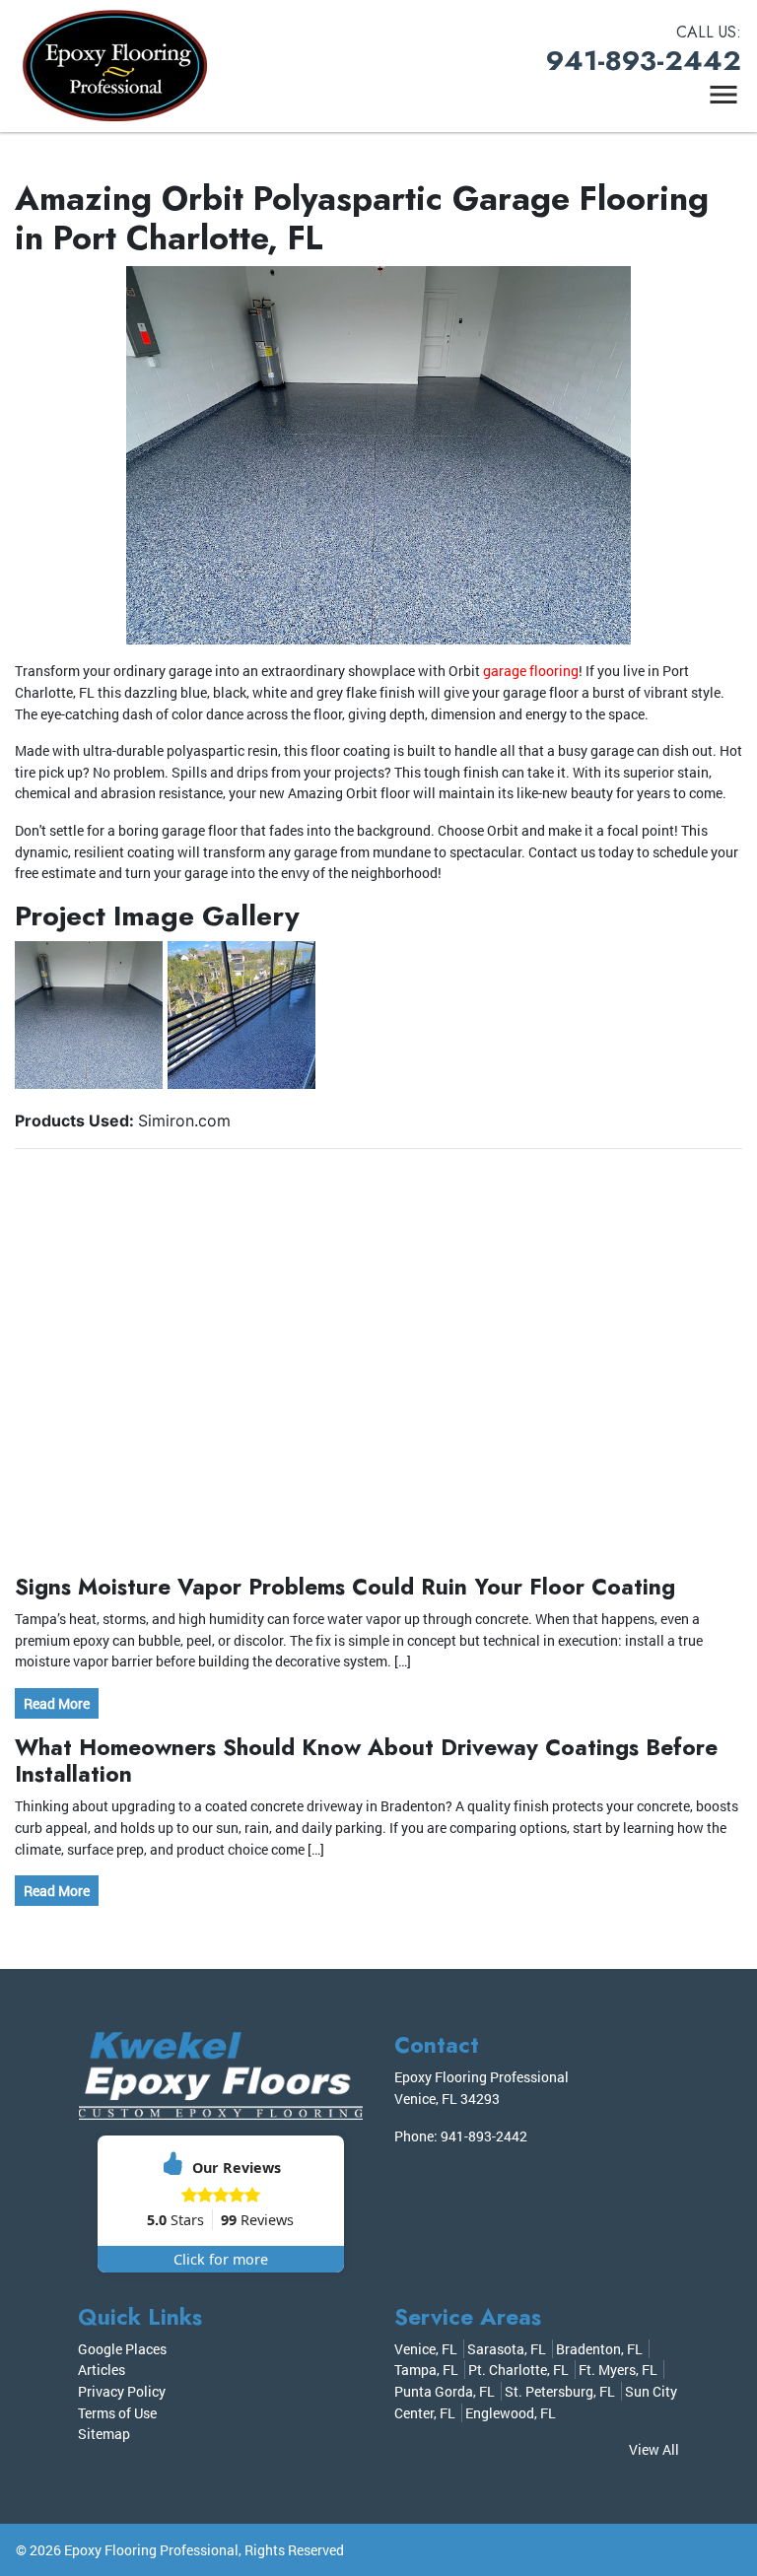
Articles (102, 2370)
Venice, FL (426, 2349)
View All (654, 2449)
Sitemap (104, 2434)
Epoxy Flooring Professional (151, 2550)
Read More (57, 1703)
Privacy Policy (122, 2391)
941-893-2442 (644, 61)
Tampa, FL (426, 2370)
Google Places (122, 2349)
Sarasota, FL (507, 2349)
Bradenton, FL (599, 2349)
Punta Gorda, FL (445, 2391)
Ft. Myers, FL (618, 2370)
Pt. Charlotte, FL (518, 2370)
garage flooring (531, 671)
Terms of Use (117, 2413)
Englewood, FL (511, 2413)
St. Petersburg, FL (560, 2391)
